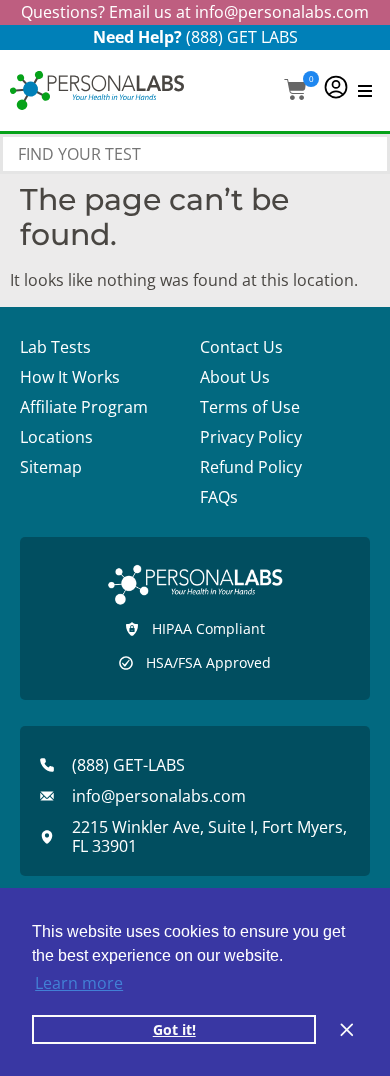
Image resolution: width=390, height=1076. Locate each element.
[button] (295, 91)
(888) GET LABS (242, 37)
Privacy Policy (251, 437)
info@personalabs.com (282, 12)
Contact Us (241, 347)
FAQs (219, 497)
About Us (235, 377)
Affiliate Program (84, 407)
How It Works (70, 377)
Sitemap (51, 467)
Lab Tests (55, 347)
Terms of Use (250, 407)
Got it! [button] (174, 1029)
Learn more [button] (79, 983)
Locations (56, 437)
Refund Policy (251, 467)
